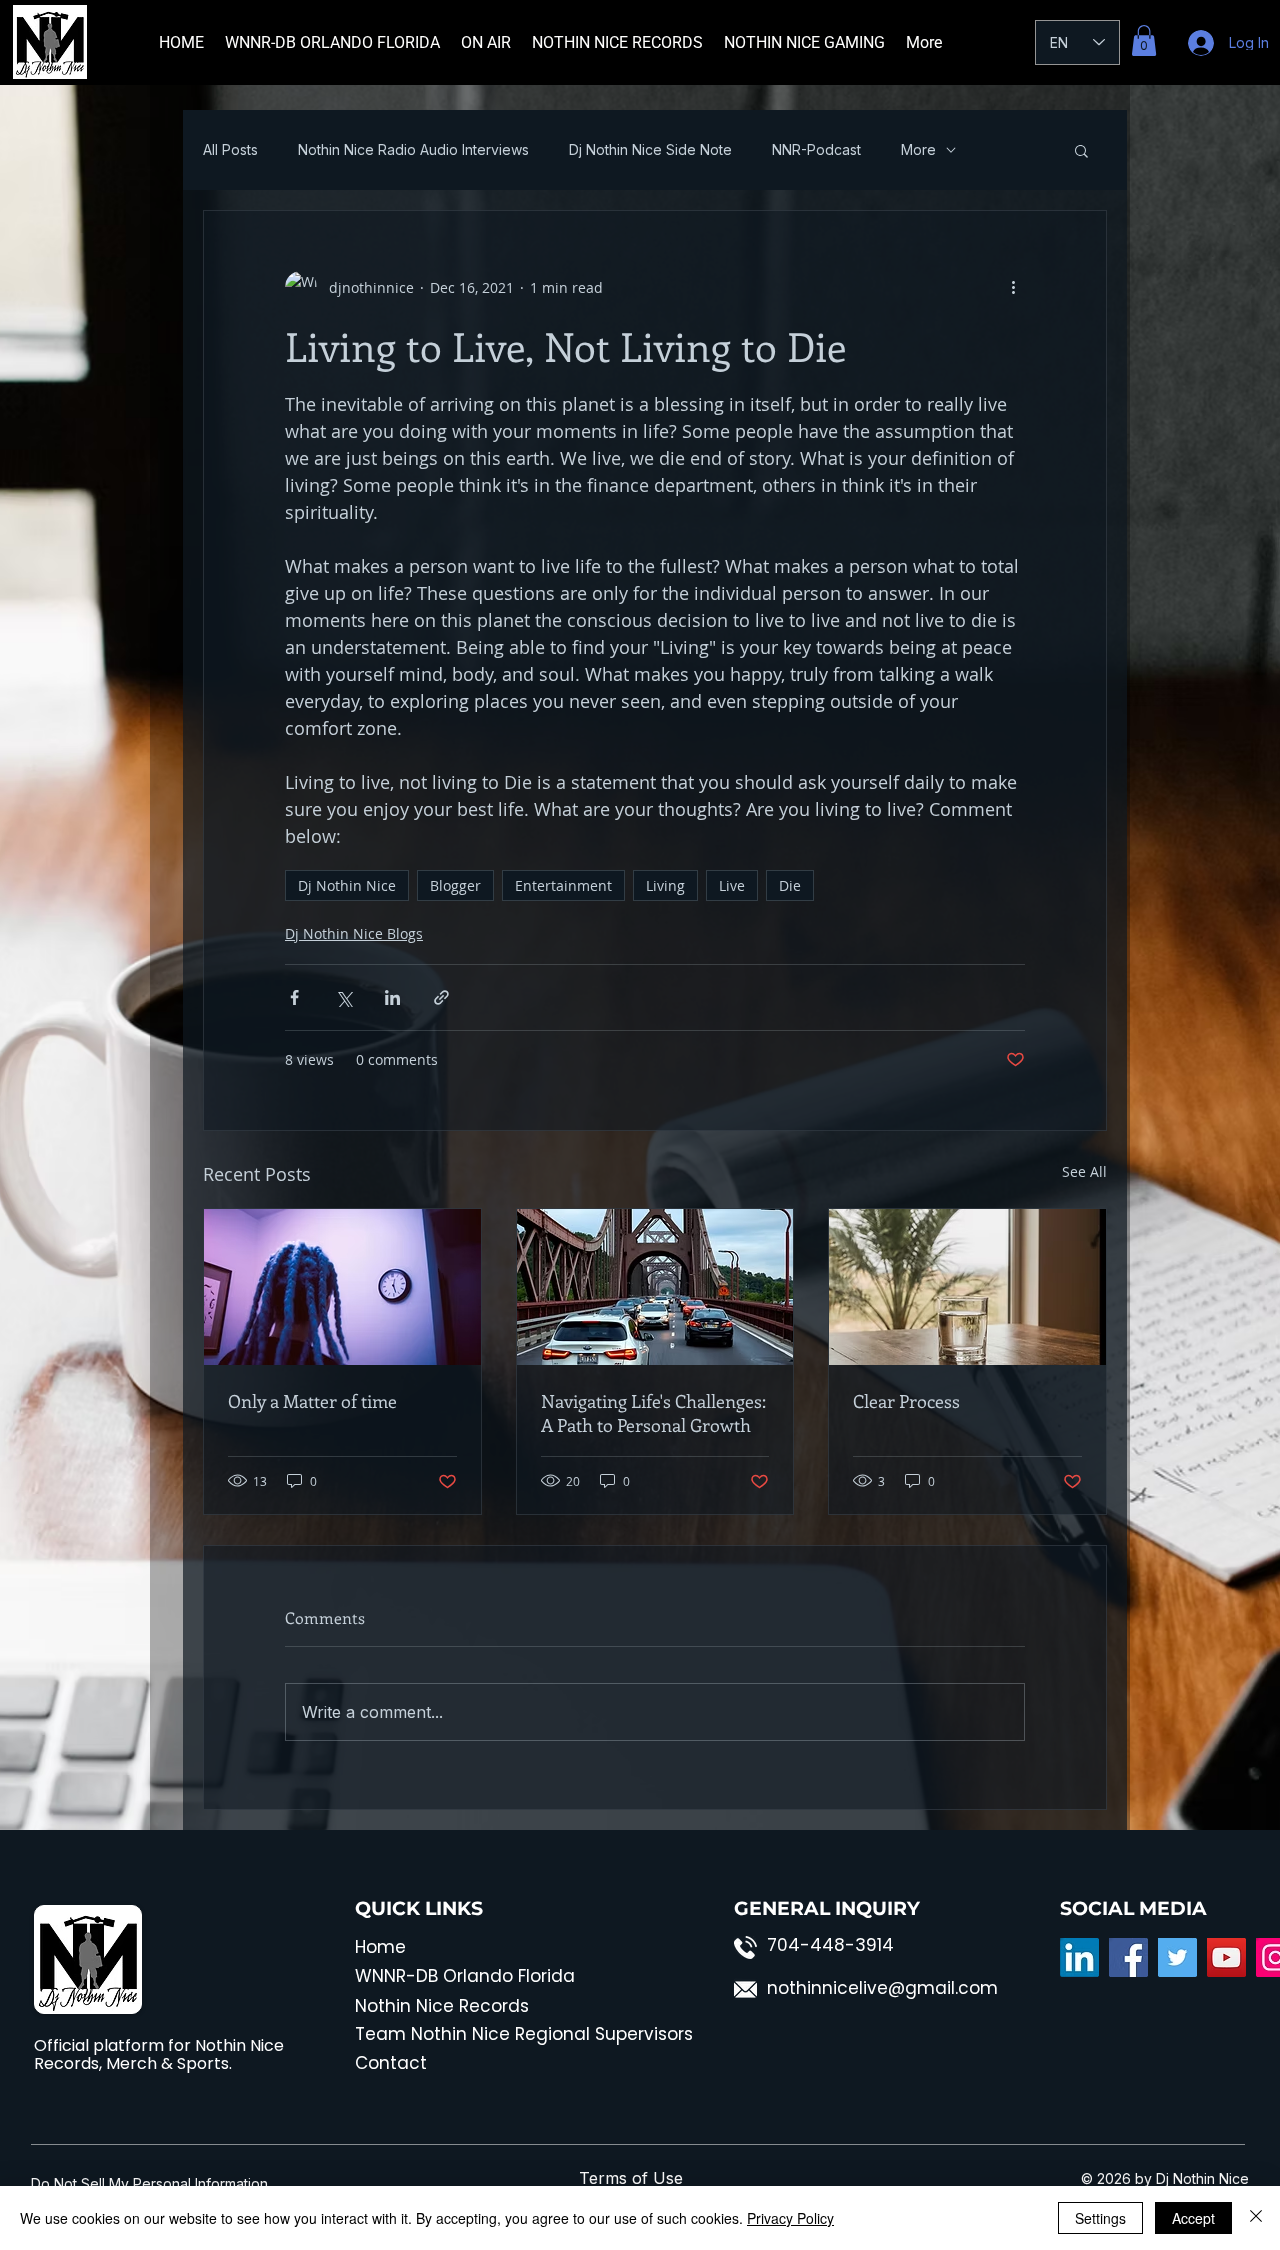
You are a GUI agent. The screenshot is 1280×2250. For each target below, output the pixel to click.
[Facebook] (1128, 1957)
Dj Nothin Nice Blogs (354, 933)
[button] (1144, 40)
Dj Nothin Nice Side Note (650, 150)
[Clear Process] (967, 1287)
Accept (1193, 2218)
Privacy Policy (790, 2218)
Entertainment (563, 885)
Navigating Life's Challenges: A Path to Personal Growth (653, 1413)
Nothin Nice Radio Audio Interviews (413, 150)
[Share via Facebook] (294, 997)
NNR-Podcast (816, 150)
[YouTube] (1226, 1957)
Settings (1100, 2218)
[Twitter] (1177, 1957)
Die (790, 885)
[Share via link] (441, 997)
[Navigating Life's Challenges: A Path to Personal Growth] (655, 1287)
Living (665, 885)
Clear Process (906, 1401)
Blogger (455, 885)
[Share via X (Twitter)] (343, 997)
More (918, 150)
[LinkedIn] (1079, 1957)
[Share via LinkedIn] (392, 997)
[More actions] (1013, 287)
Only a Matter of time (312, 1401)
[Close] (1256, 2218)
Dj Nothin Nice (347, 885)
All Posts (230, 150)
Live (732, 885)
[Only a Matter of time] (342, 1287)
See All (1084, 1171)
